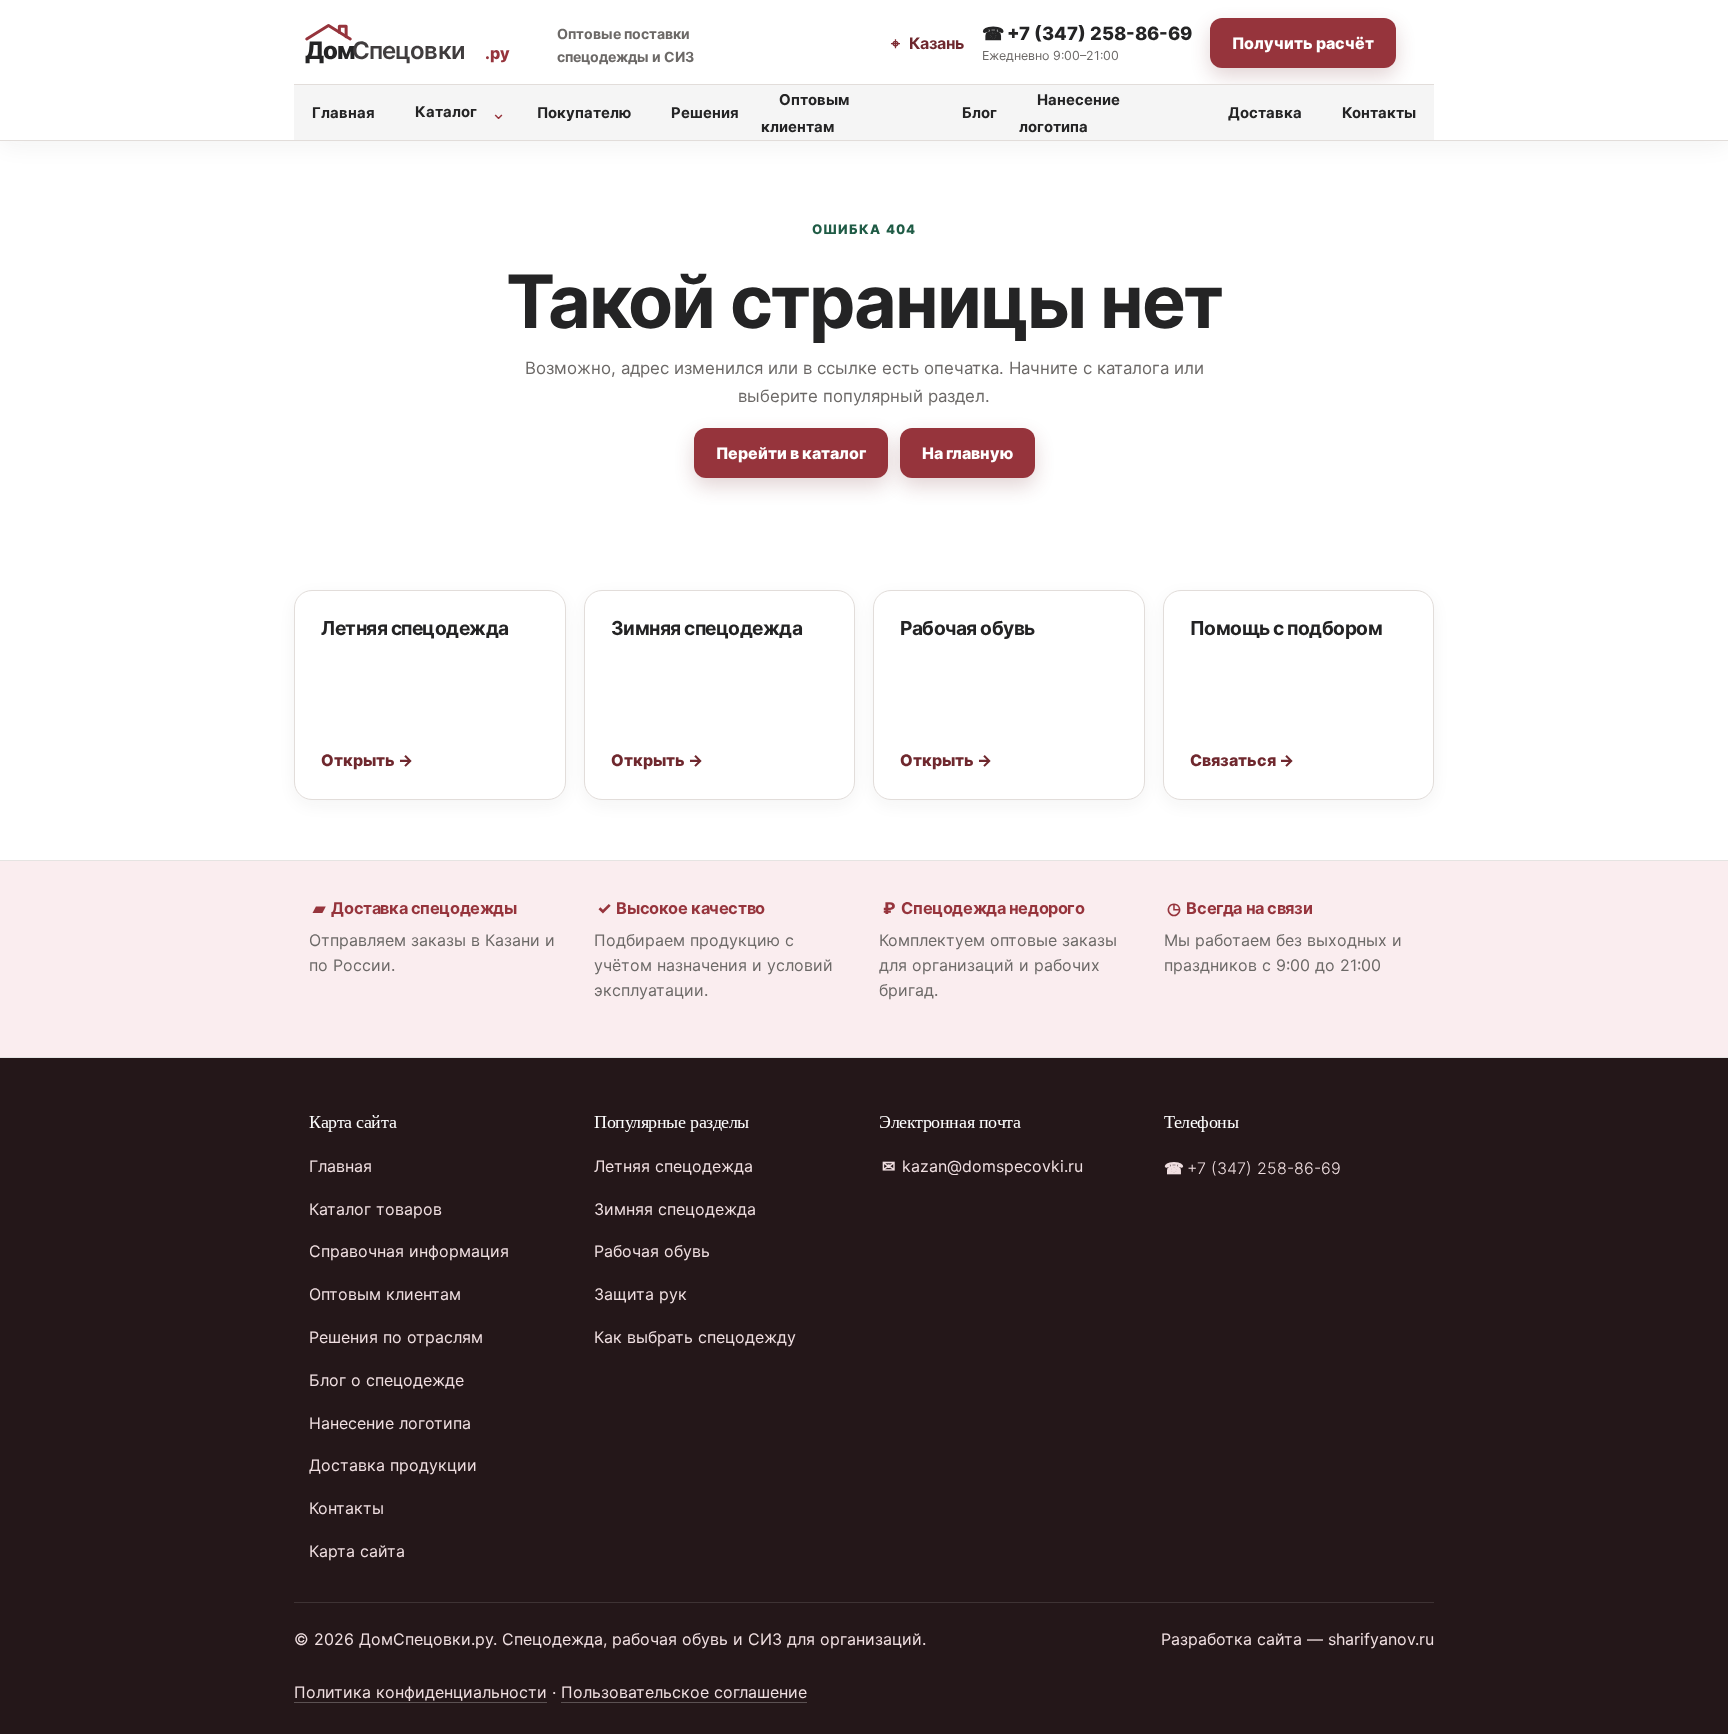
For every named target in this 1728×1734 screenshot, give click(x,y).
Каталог (446, 112)
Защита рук (640, 1294)
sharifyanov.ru (1381, 1639)
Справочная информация (409, 1251)
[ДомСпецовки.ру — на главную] (412, 43)
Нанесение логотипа (1069, 113)
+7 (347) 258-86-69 (1097, 33)
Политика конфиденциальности (420, 1692)
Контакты (1379, 113)
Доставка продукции (393, 1465)
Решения (705, 113)
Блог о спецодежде (386, 1380)
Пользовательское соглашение (684, 1692)
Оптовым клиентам (805, 113)
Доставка (1265, 113)
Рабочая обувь (652, 1251)
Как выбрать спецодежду (695, 1337)
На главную (967, 453)
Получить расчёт (1303, 43)
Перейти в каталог (791, 453)
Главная (343, 113)
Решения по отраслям (396, 1337)
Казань (934, 43)
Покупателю (584, 113)
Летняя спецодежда (673, 1166)
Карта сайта (357, 1551)
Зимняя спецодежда (675, 1209)
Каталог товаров (375, 1209)
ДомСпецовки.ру (426, 1639)
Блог (979, 113)
